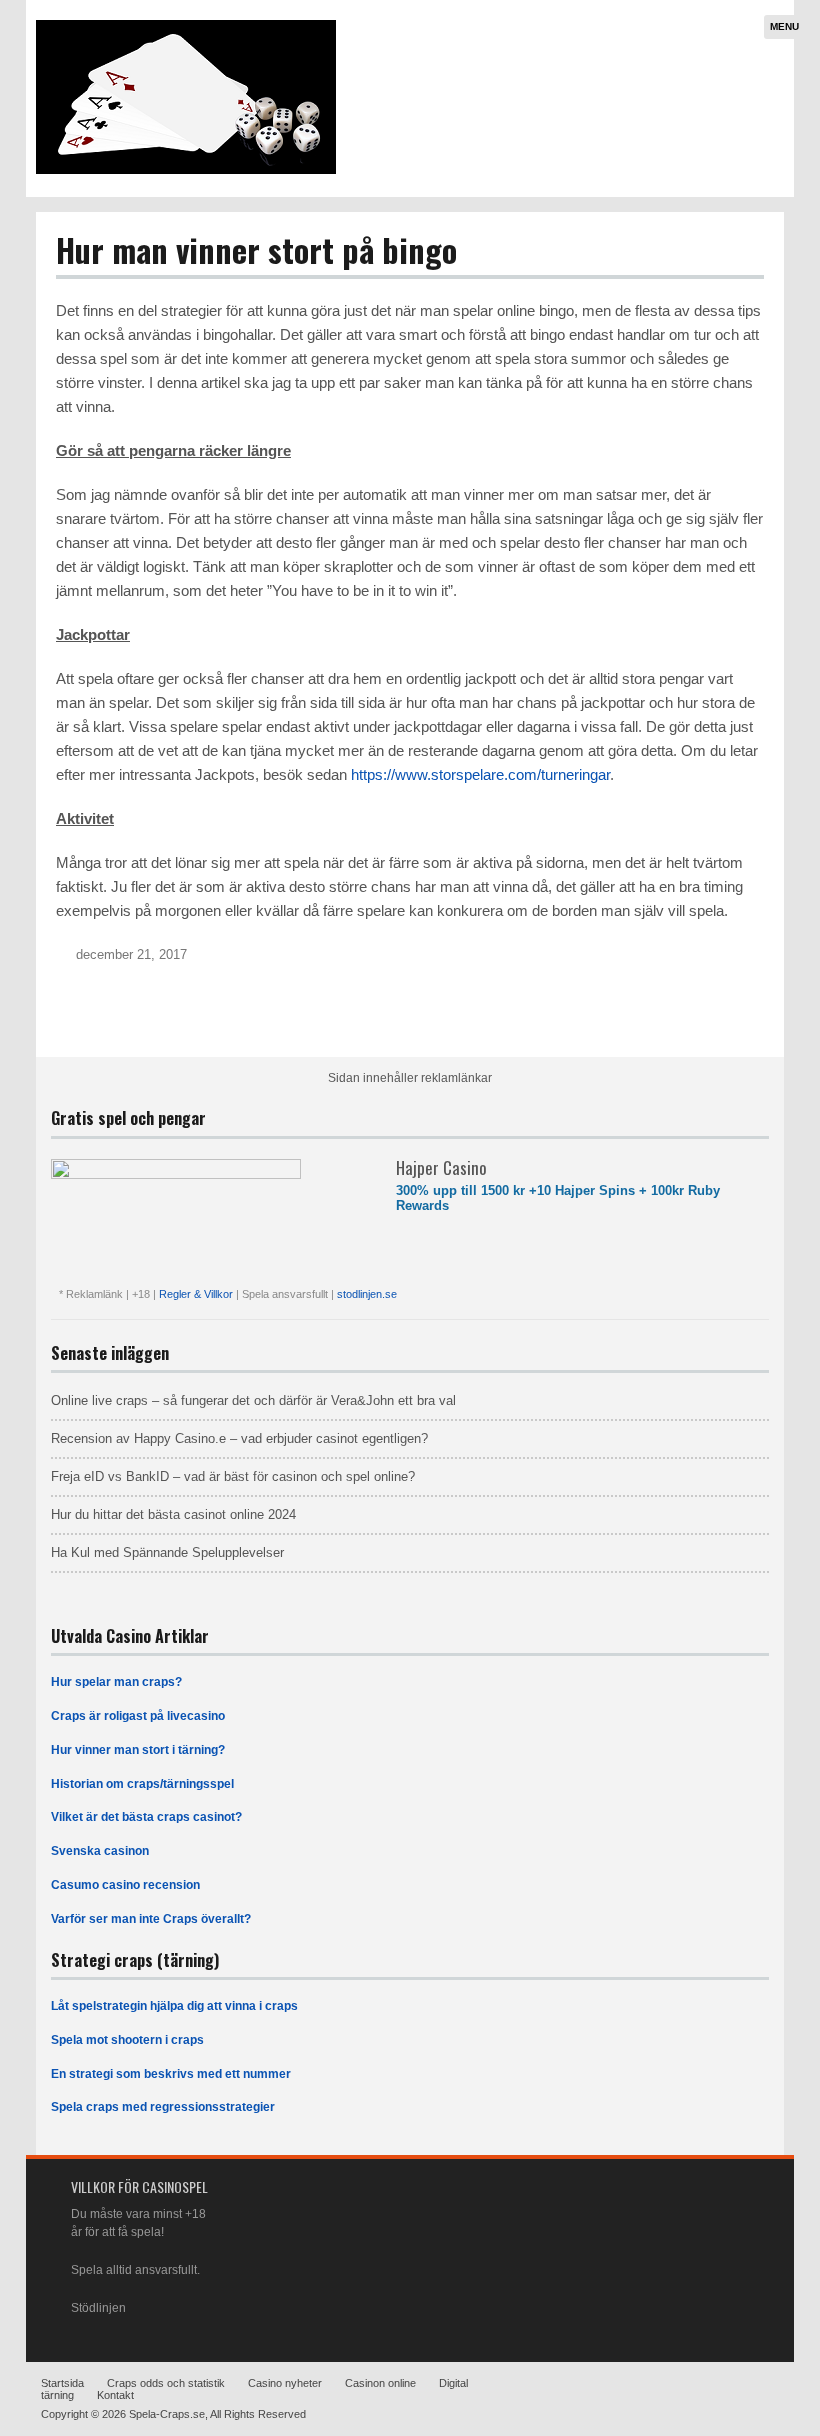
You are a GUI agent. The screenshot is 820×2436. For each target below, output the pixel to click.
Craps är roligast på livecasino (138, 1716)
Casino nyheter (285, 2383)
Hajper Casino (441, 1167)
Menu (784, 26)
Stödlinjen (98, 2308)
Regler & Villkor (197, 1294)
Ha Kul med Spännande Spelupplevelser (167, 1552)
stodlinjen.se (367, 1294)
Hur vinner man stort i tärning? (138, 1750)
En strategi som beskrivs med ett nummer (171, 2074)
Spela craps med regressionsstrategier (163, 2107)
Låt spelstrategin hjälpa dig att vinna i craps (174, 2006)
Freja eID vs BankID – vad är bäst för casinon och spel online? (233, 1476)
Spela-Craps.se (167, 2414)
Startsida (62, 2383)
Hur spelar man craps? (116, 1682)
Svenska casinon (100, 1851)
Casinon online (380, 2383)
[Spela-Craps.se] (186, 170)
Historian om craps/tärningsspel (142, 1784)
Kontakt (115, 2395)
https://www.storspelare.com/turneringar (480, 774)
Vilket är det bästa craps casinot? (146, 1817)
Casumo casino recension (125, 1885)
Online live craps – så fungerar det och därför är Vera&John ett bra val (253, 1400)
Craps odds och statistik (166, 2383)
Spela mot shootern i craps (127, 2040)
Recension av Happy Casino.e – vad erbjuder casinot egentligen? (239, 1438)
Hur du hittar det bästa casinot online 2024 (173, 1514)
